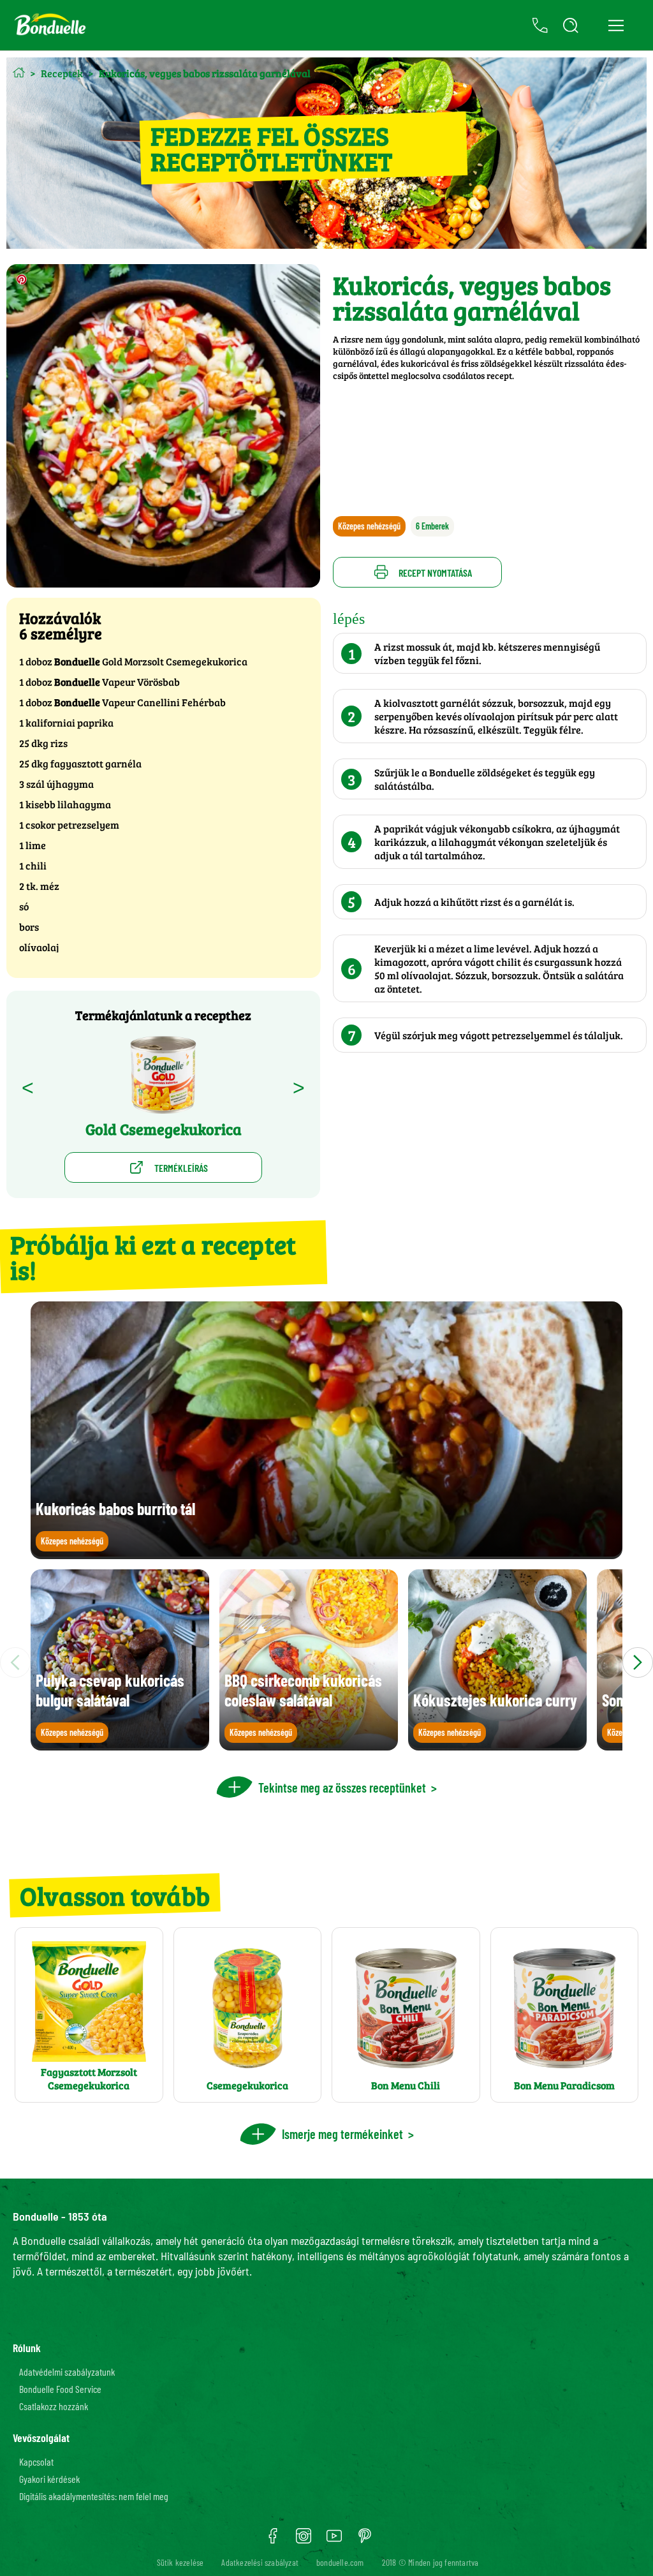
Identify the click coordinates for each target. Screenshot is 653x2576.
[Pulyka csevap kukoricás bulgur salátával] (120, 1744)
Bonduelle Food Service (60, 2389)
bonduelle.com (340, 2562)
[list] (326, 1662)
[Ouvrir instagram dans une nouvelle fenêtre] (304, 2540)
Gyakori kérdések (49, 2479)
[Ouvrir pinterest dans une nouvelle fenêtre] (365, 2540)
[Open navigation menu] (616, 26)
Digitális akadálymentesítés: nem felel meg (94, 2496)
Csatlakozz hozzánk (54, 2406)
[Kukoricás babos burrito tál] (326, 1553)
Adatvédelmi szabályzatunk (67, 2372)
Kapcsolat (36, 2461)
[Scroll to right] (638, 1662)
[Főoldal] (19, 72)
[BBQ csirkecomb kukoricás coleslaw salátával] (309, 1744)
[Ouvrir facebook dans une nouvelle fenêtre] (273, 2540)
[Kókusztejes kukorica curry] (497, 1744)
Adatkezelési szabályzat (260, 2562)
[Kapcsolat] (540, 26)
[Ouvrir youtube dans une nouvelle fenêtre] (334, 2540)
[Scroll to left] (15, 1662)
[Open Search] (571, 26)
